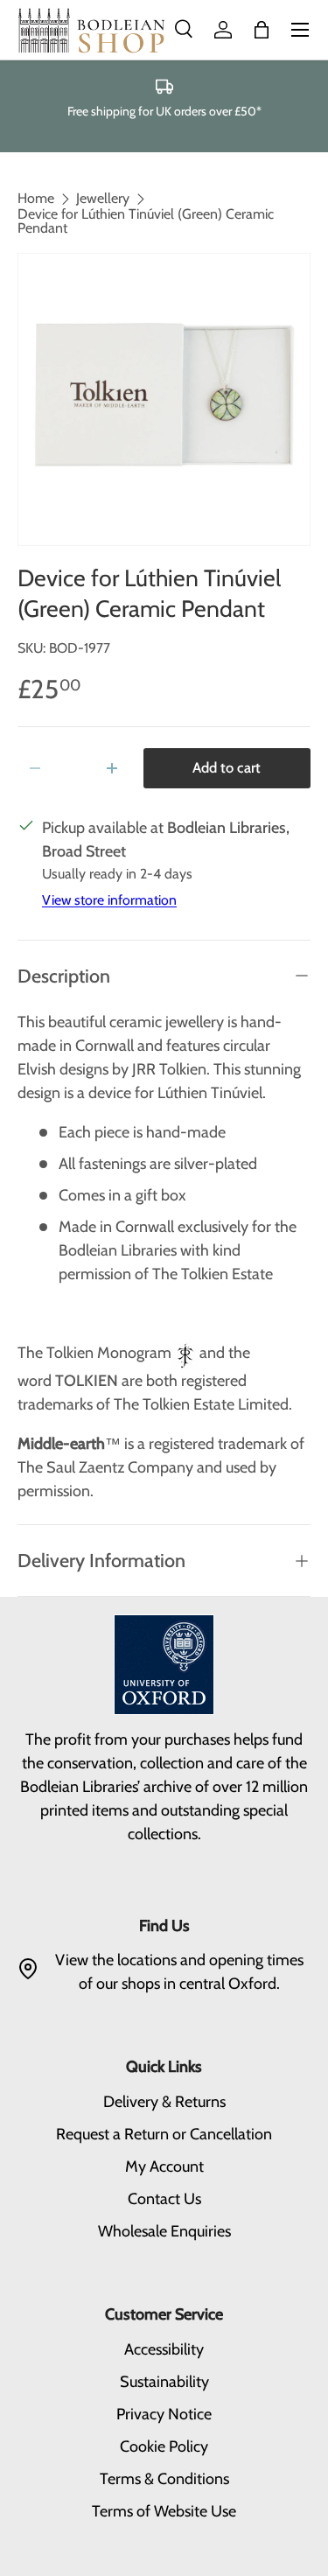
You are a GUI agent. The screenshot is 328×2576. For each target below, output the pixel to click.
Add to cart (227, 767)
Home (36, 199)
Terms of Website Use (164, 2511)
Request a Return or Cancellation (164, 2134)
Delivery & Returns (164, 2102)
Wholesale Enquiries (164, 2231)
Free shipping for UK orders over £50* (164, 111)
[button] (262, 30)
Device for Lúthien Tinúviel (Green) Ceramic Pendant (146, 221)
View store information (109, 900)
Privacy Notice (164, 2414)
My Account (164, 2166)
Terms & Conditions (164, 2479)
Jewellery (103, 199)
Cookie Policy (164, 2446)
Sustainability (164, 2382)
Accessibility (164, 2349)
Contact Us (164, 2199)
